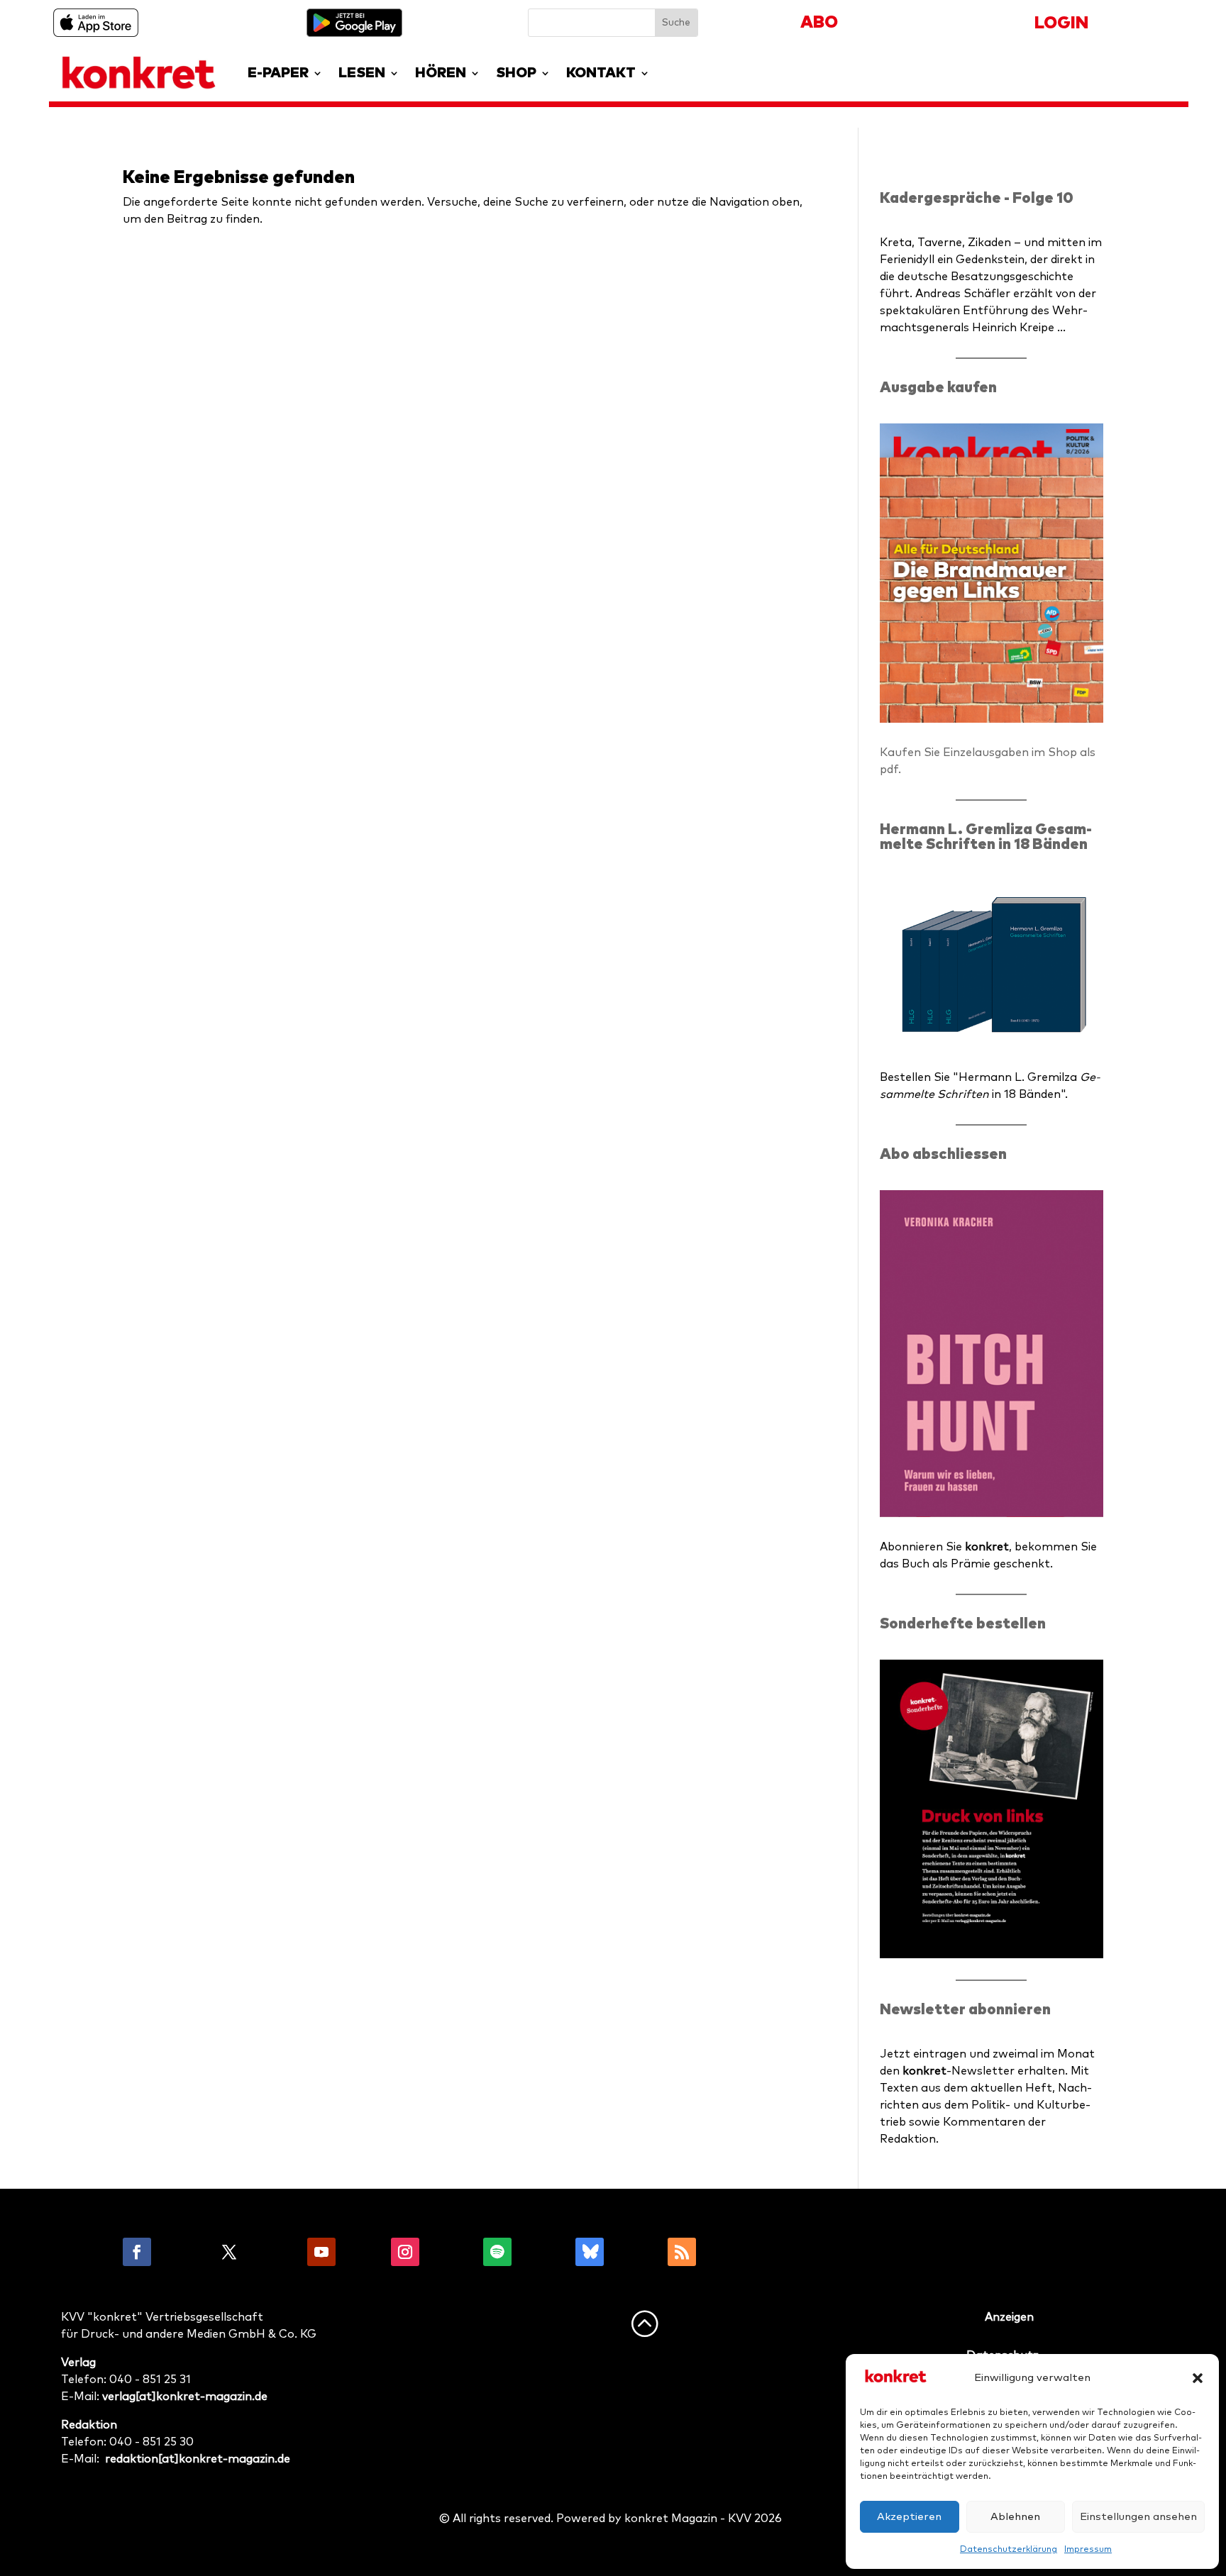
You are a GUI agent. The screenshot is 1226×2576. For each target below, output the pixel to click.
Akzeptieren (909, 2517)
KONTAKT (601, 73)
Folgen (183, 2252)
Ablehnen (1015, 2517)
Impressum (1088, 2550)
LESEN (362, 73)
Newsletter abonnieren (965, 2010)
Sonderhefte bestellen (963, 1624)
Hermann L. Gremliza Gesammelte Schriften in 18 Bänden (986, 837)
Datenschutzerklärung (1009, 2550)
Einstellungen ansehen (1138, 2517)
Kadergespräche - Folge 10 (977, 198)
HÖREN (441, 73)
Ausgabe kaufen (938, 388)
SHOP (516, 73)
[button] (1198, 2378)
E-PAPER (278, 73)
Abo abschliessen (943, 1154)
